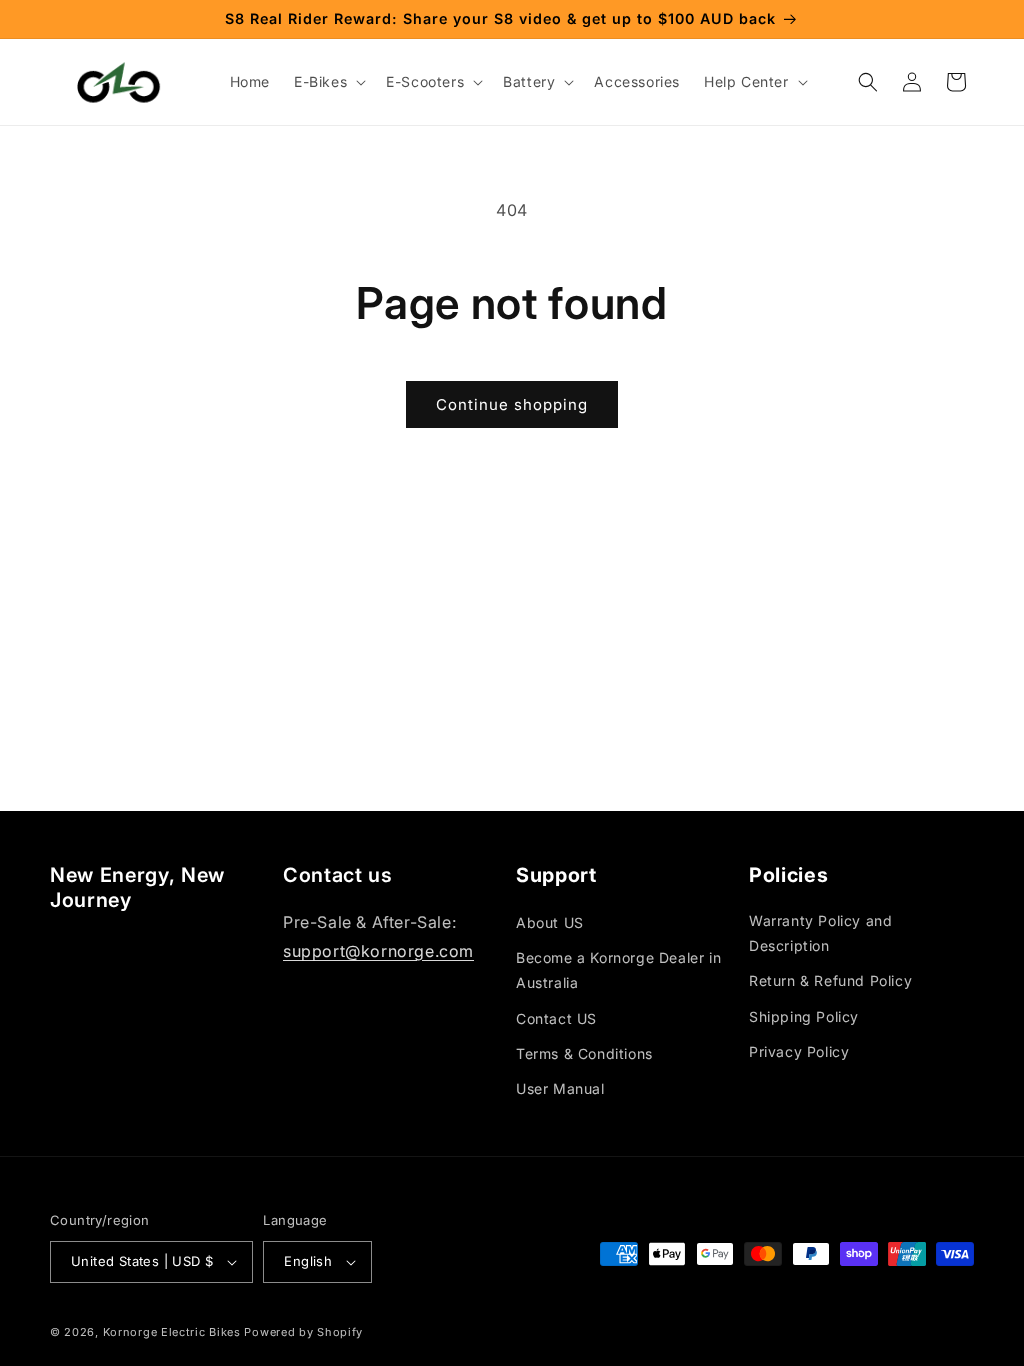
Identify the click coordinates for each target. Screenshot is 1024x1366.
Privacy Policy (799, 1051)
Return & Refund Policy (830, 980)
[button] (328, 82)
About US (550, 922)
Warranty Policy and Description (820, 933)
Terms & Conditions (584, 1053)
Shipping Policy (804, 1016)
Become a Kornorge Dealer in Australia (618, 970)
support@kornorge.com (378, 951)
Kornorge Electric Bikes (172, 1332)
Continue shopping (512, 404)
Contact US (556, 1018)
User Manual (560, 1088)
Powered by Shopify (303, 1332)
